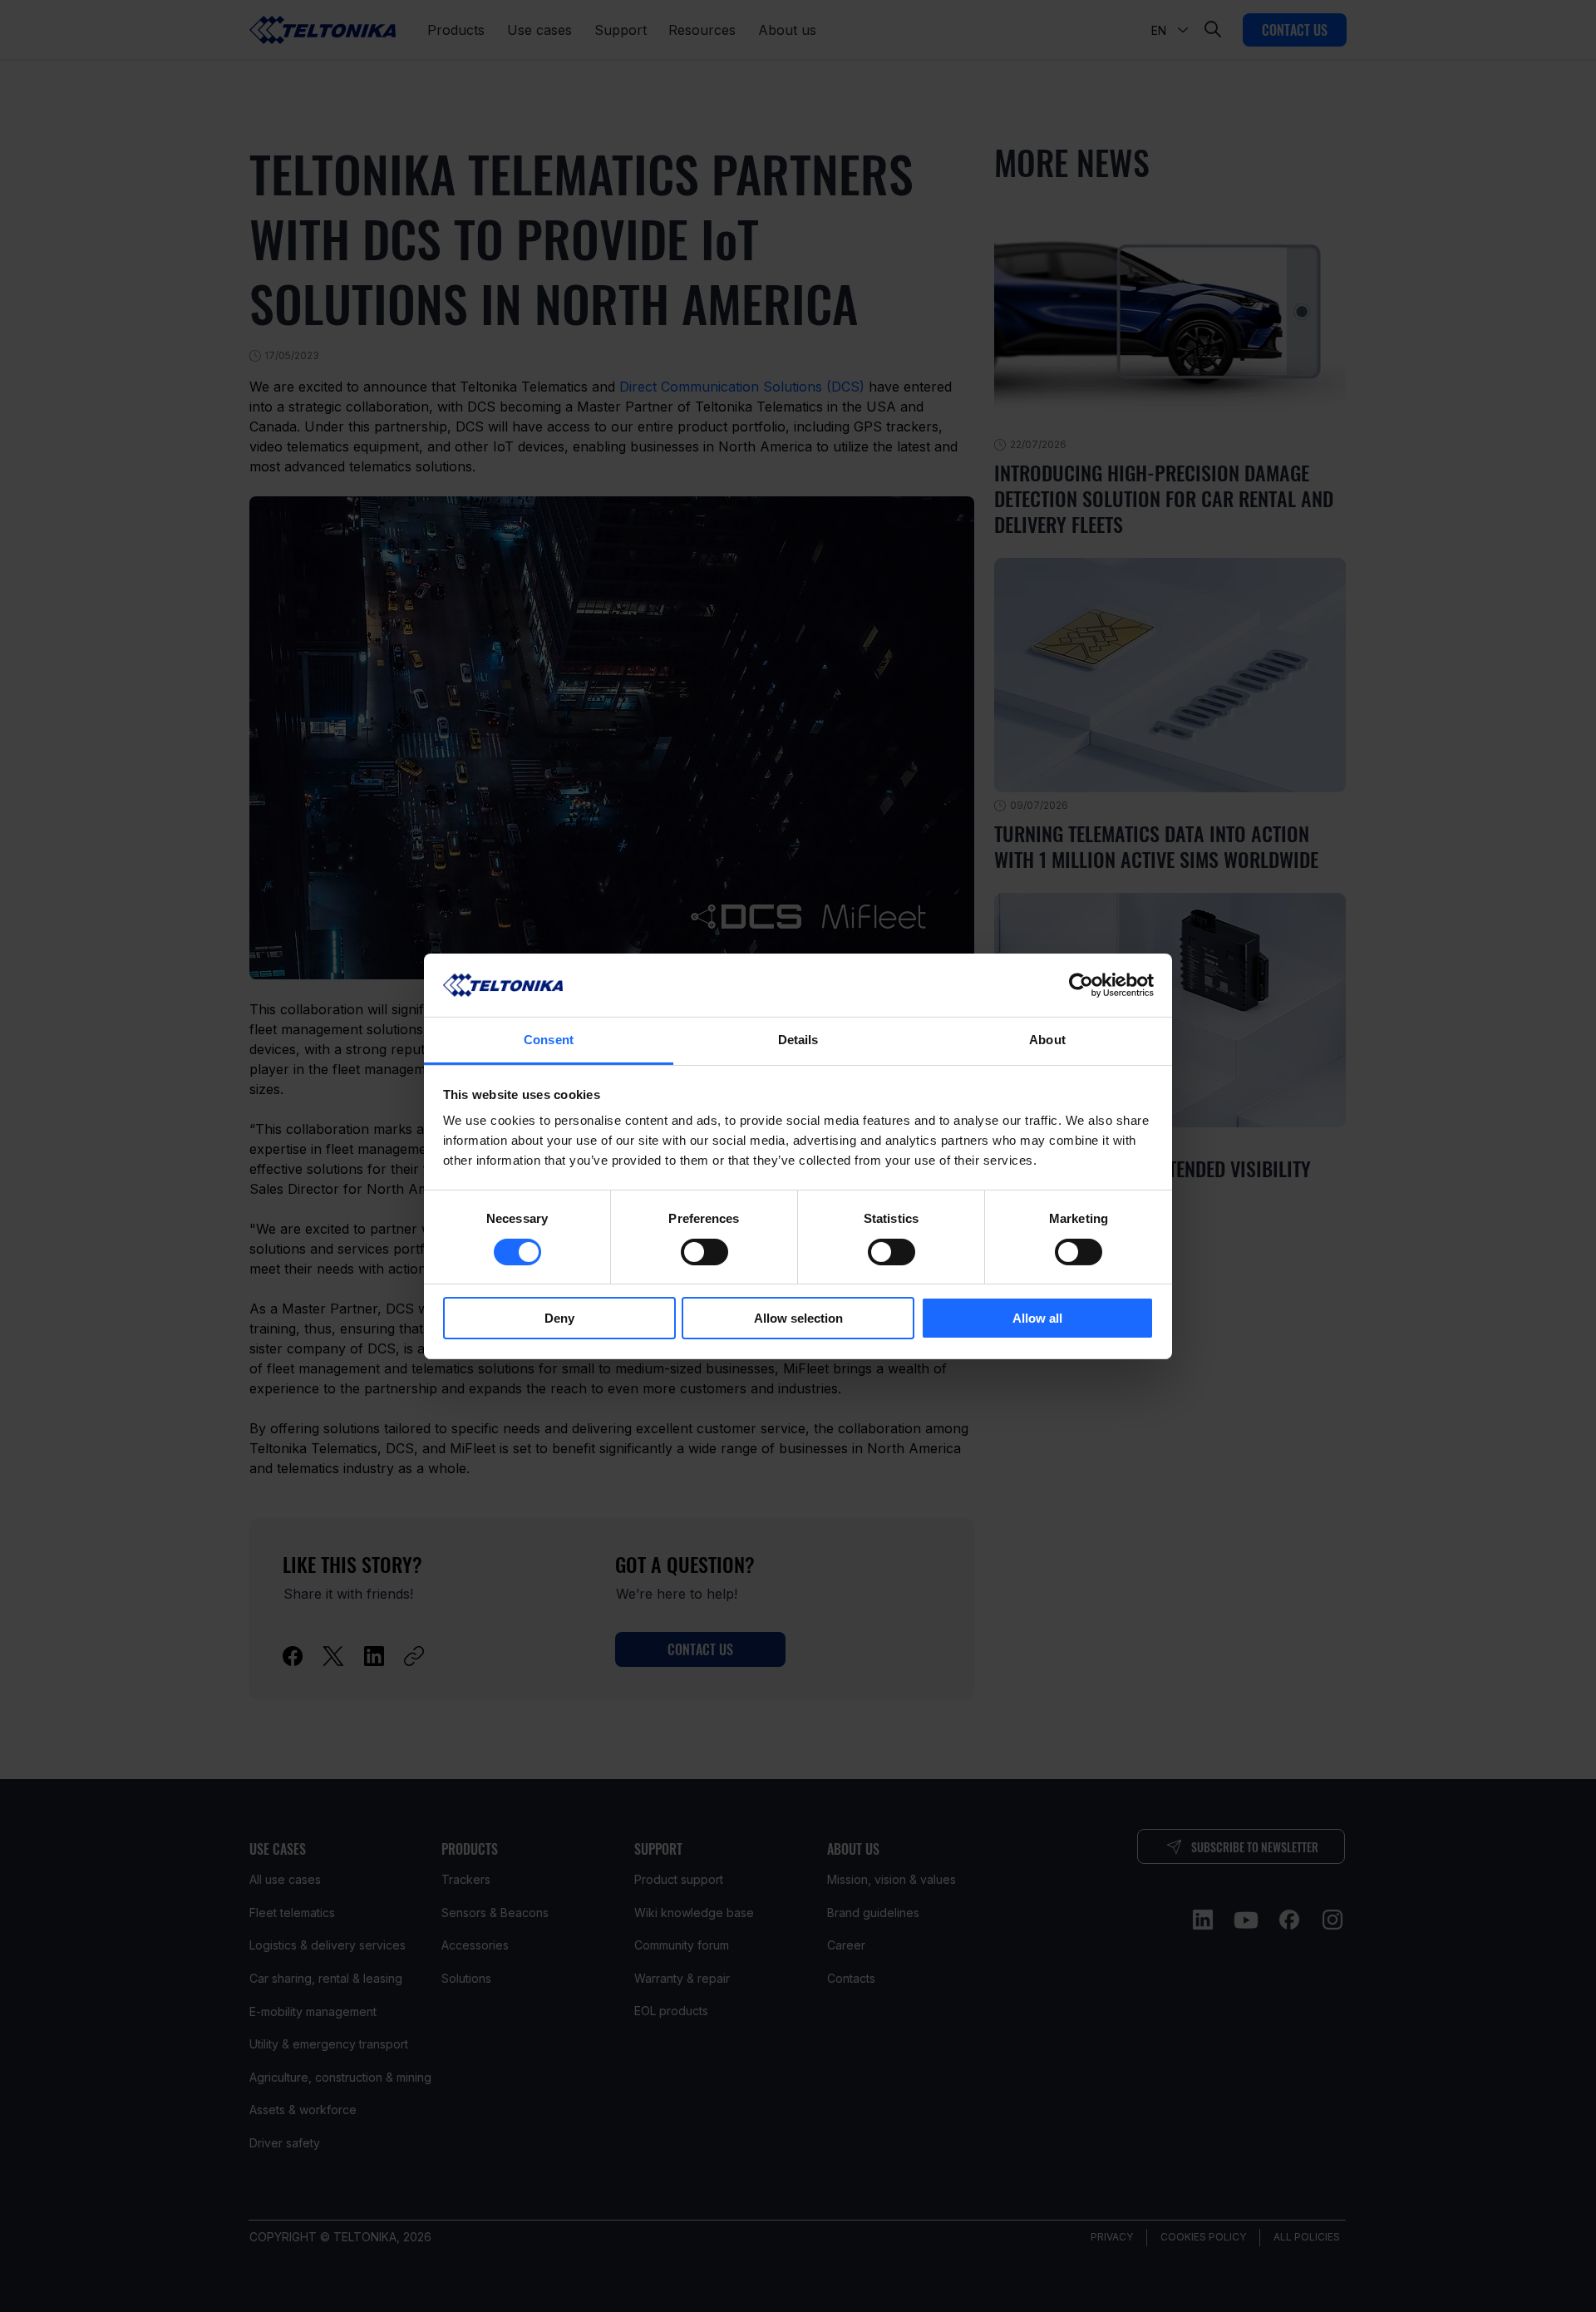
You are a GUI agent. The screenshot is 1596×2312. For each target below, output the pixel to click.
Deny (559, 1318)
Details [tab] (798, 1040)
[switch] (704, 1252)
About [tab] (1047, 1040)
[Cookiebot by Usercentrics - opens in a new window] (1081, 985)
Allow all (1037, 1318)
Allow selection (798, 1318)
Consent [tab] (549, 1040)
